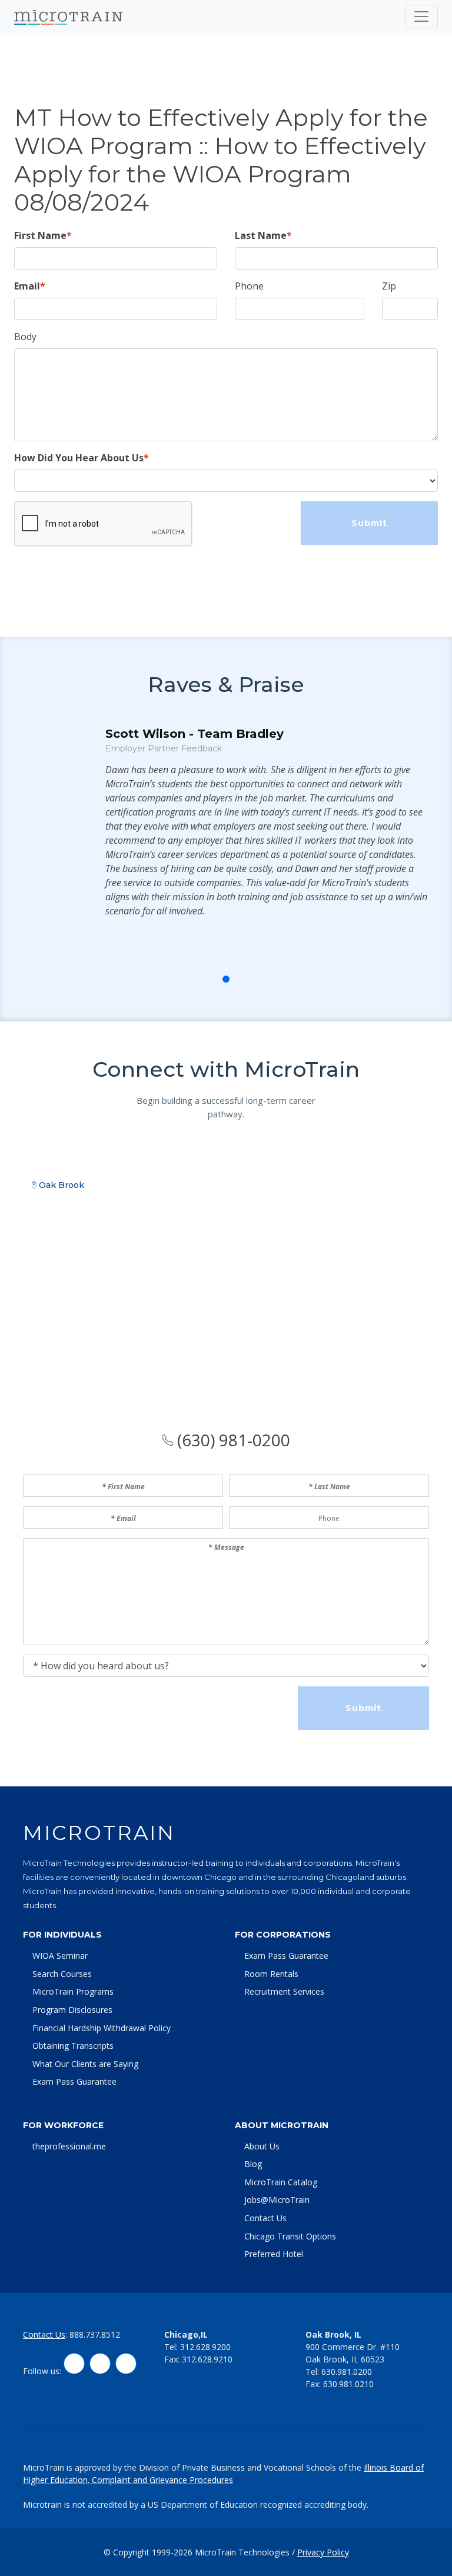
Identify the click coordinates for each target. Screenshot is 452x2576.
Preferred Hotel (274, 2254)
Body (25, 337)
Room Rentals (271, 1974)
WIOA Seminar (60, 1956)
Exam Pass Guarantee (74, 2081)
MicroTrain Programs (73, 1991)
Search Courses (62, 1974)
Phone (249, 286)
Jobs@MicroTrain (277, 2200)
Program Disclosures (72, 2010)
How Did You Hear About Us (79, 458)
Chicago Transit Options (290, 2236)
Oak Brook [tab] (60, 1185)
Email (27, 286)
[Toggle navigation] (421, 16)
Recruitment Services (284, 1991)
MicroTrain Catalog (281, 2182)
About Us (262, 2146)
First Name (40, 235)
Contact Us (265, 2218)
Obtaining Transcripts (73, 2046)
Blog (253, 2164)
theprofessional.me (69, 2146)
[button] (200, 979)
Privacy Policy (323, 2552)
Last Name (261, 235)
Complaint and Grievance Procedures (162, 2480)
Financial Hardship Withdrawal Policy (102, 2028)
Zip (389, 286)
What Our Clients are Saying (85, 2064)
